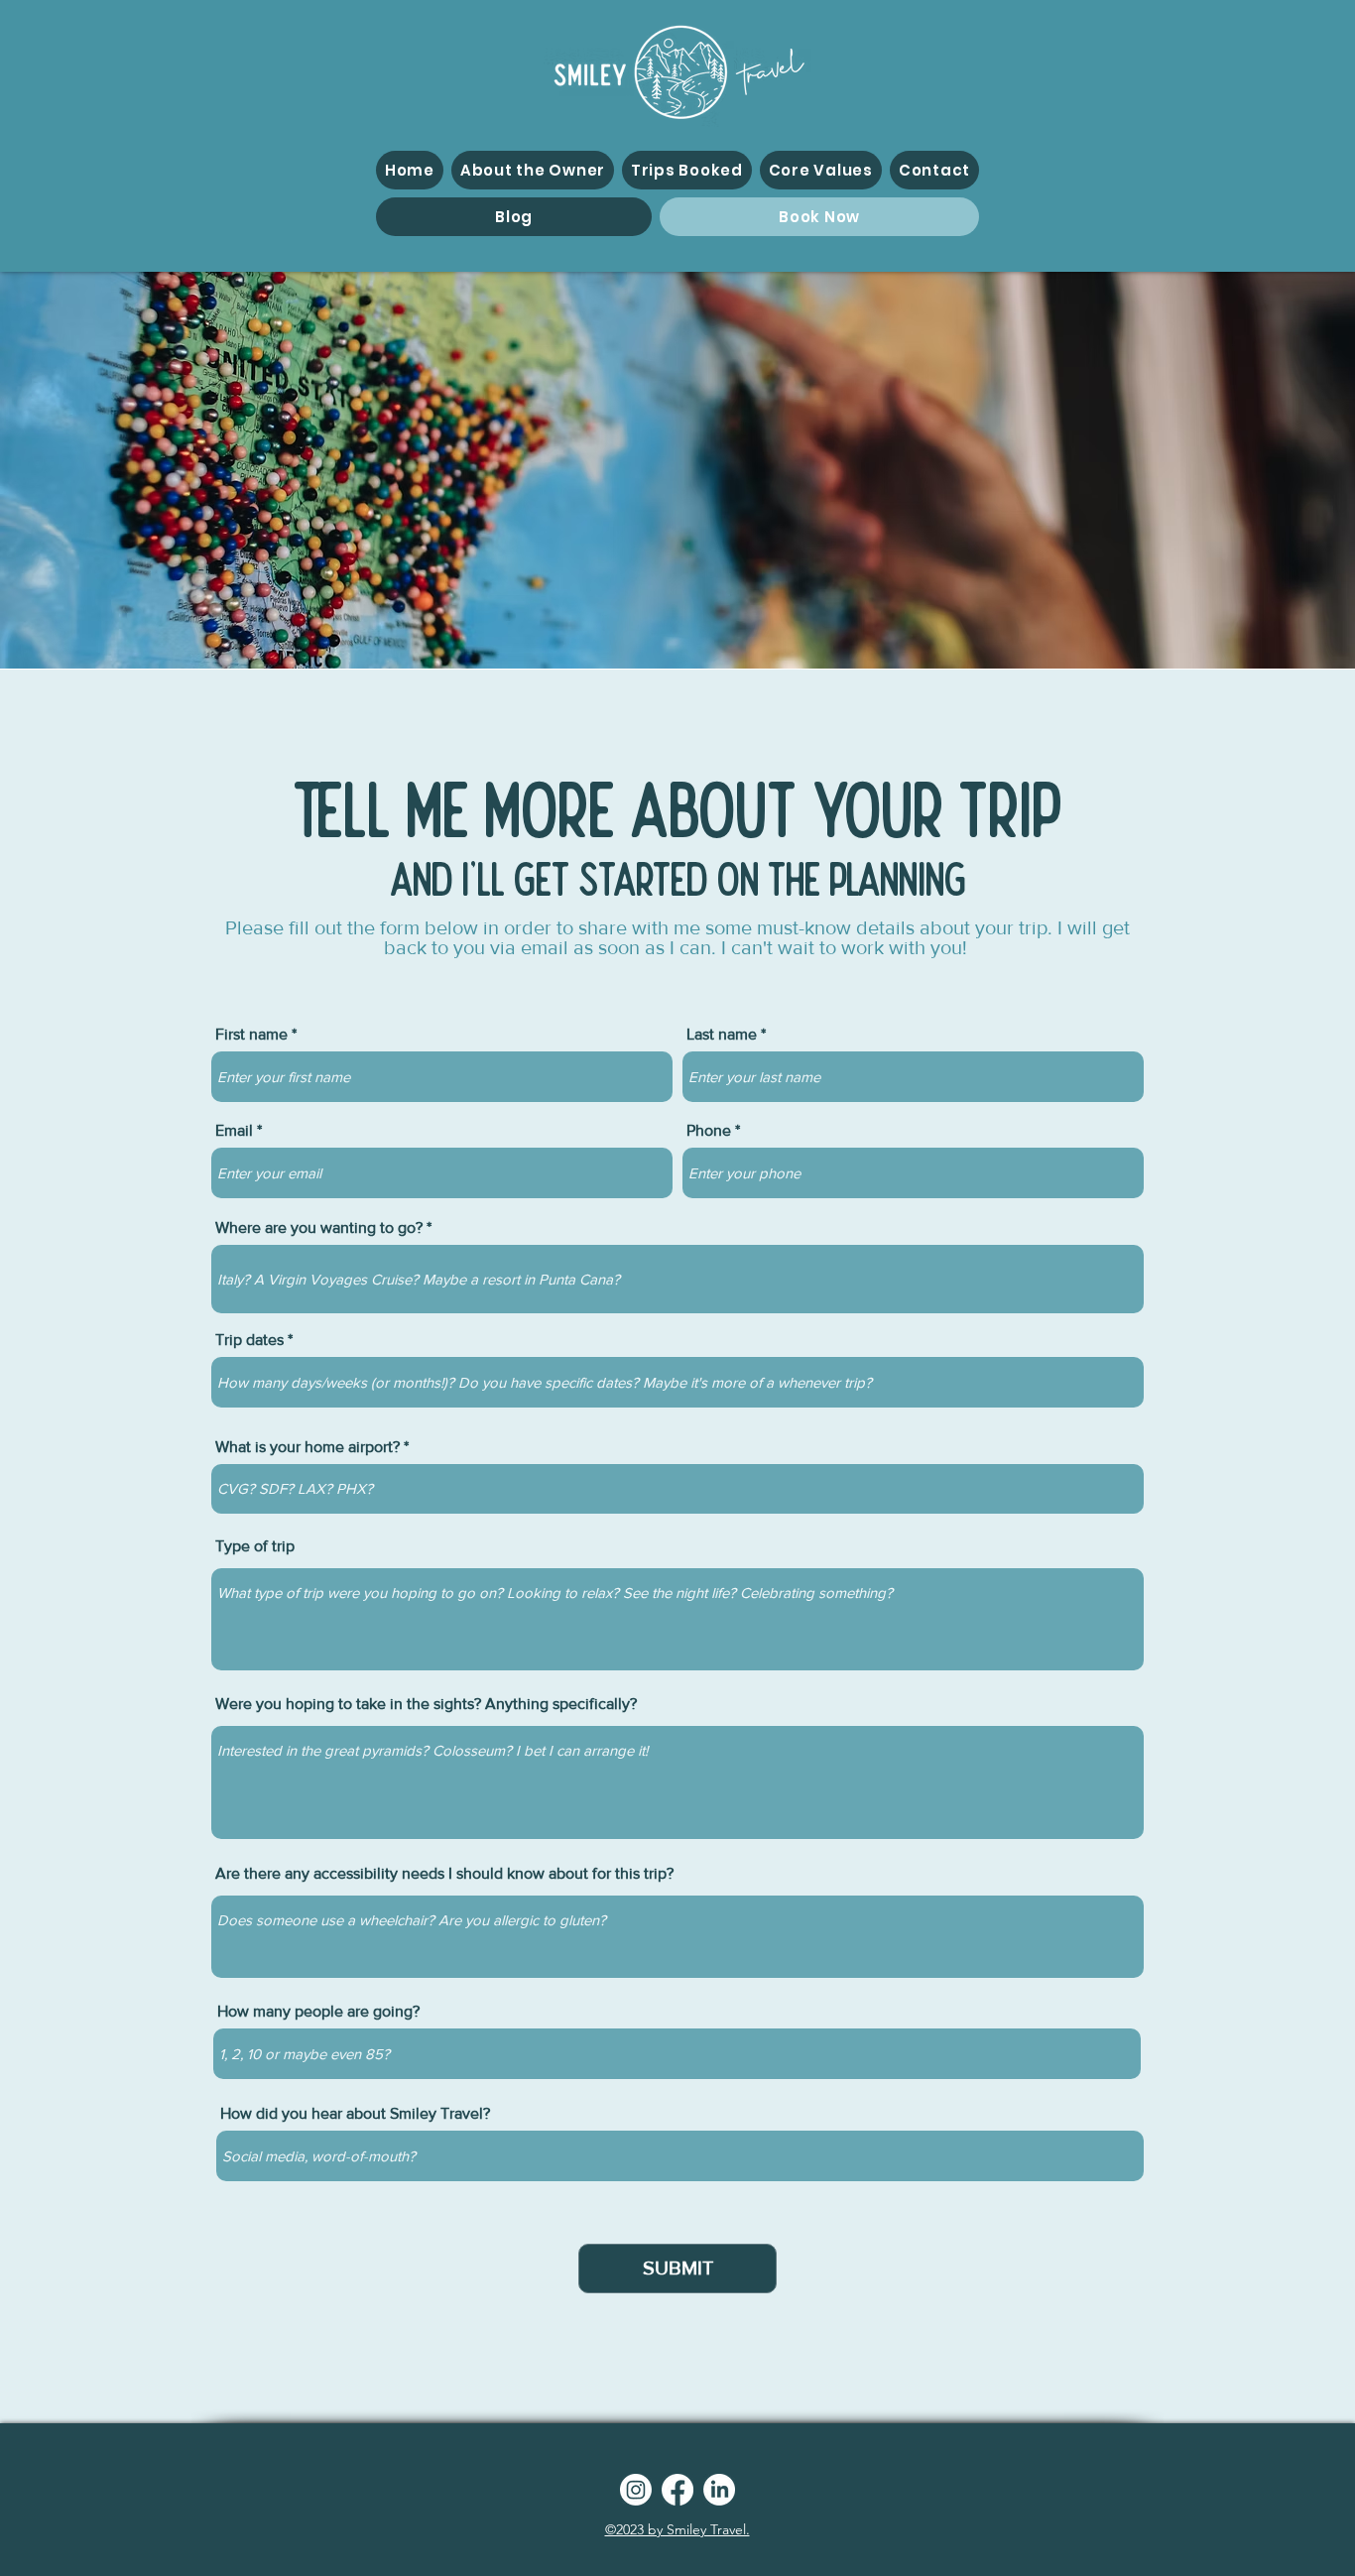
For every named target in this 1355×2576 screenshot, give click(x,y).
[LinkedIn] (719, 2490)
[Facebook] (677, 2490)
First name (251, 1035)
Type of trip (255, 1546)
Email (234, 1131)
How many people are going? (318, 2012)
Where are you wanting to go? (319, 1228)
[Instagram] (636, 2490)
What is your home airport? (308, 1447)
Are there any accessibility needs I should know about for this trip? (444, 1874)
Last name (722, 1035)
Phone (709, 1131)
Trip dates (249, 1340)
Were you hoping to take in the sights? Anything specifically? (426, 1704)
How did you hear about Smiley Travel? (355, 2114)
